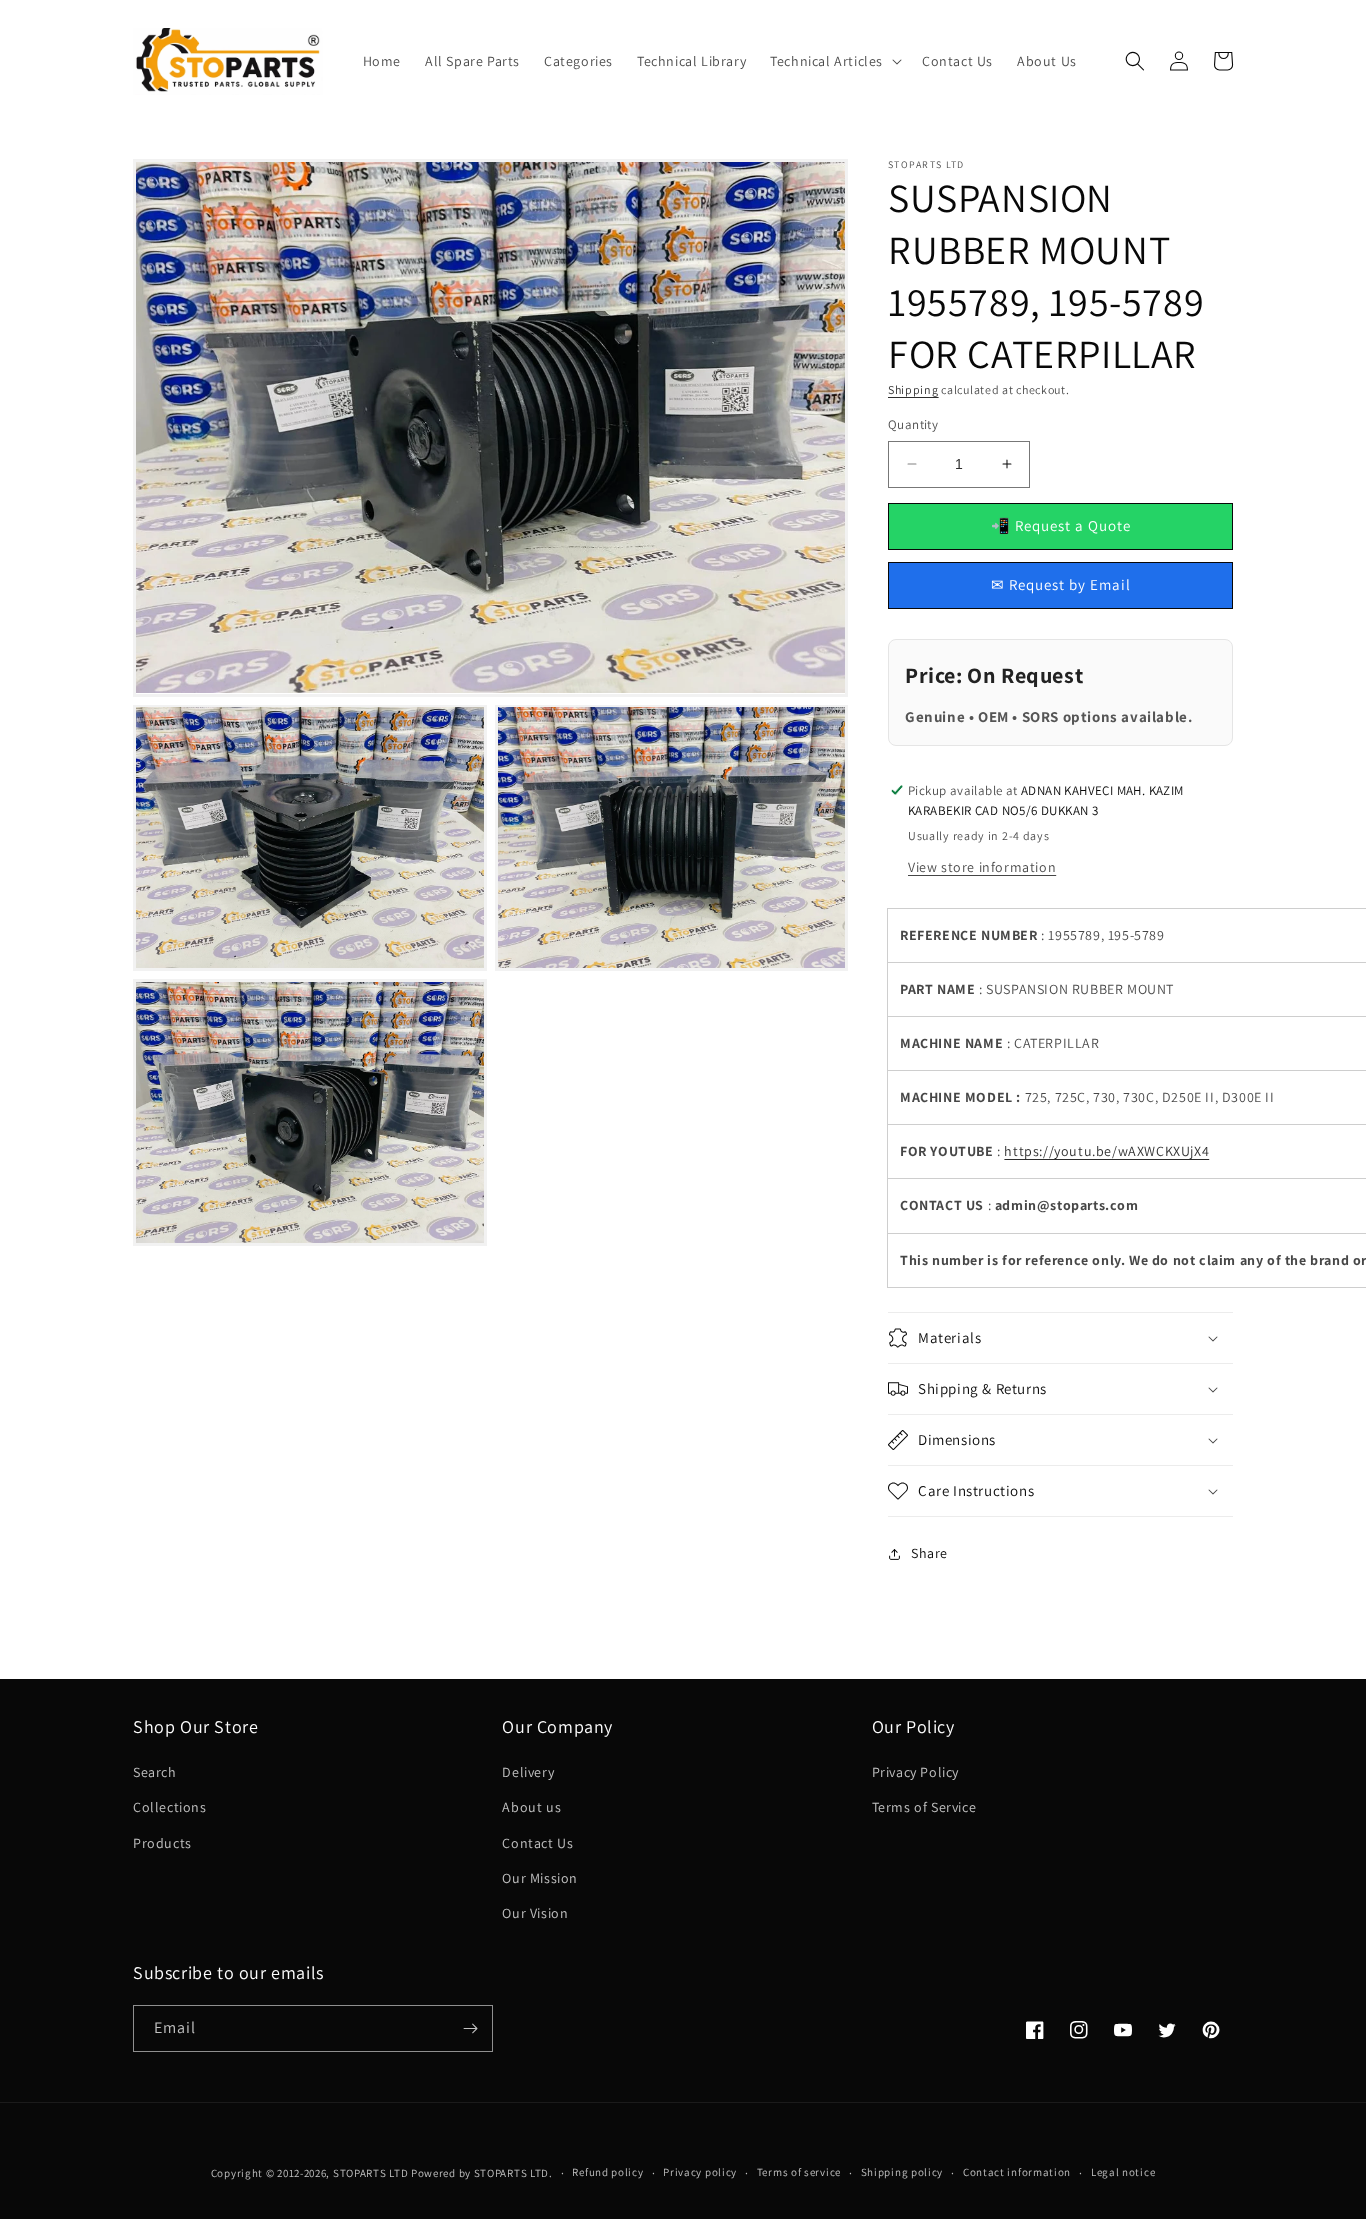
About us (531, 1807)
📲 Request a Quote (1061, 525)
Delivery (528, 1772)
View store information (982, 867)
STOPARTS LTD (370, 2173)
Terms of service (799, 2172)
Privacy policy (700, 2172)
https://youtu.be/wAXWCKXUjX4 (1106, 1151)
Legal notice (1123, 2172)
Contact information (1017, 2172)
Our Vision (535, 1913)
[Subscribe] (470, 2028)
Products (162, 1843)
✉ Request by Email (1061, 584)
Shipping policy (902, 2172)
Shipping (913, 389)
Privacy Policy (915, 1772)
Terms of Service (924, 1807)
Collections (170, 1807)
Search (155, 1772)
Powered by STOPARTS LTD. (482, 2173)
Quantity (913, 424)
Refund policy (607, 2172)
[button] (834, 61)
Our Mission (540, 1878)
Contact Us (537, 1843)
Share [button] (929, 1553)
